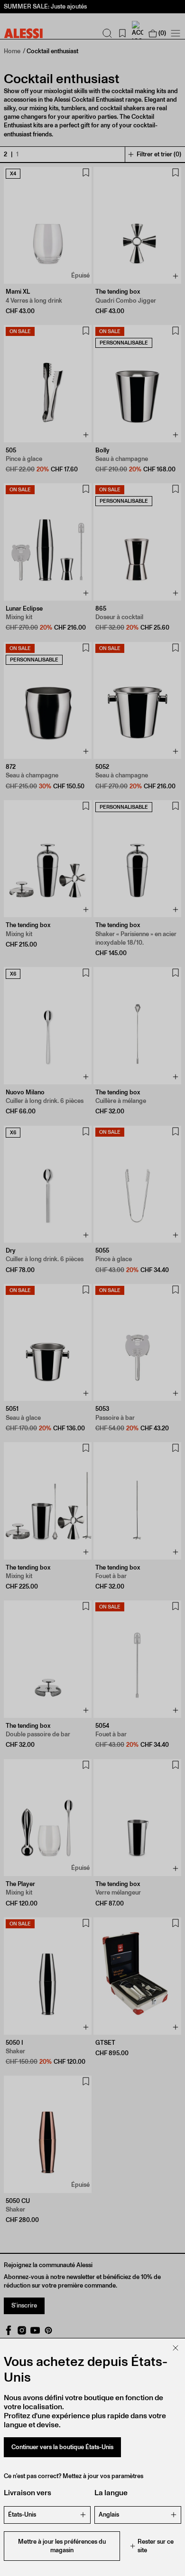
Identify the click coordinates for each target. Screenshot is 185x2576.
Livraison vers (28, 2493)
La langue (111, 2493)
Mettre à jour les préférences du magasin (62, 2546)
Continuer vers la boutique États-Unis (62, 2447)
